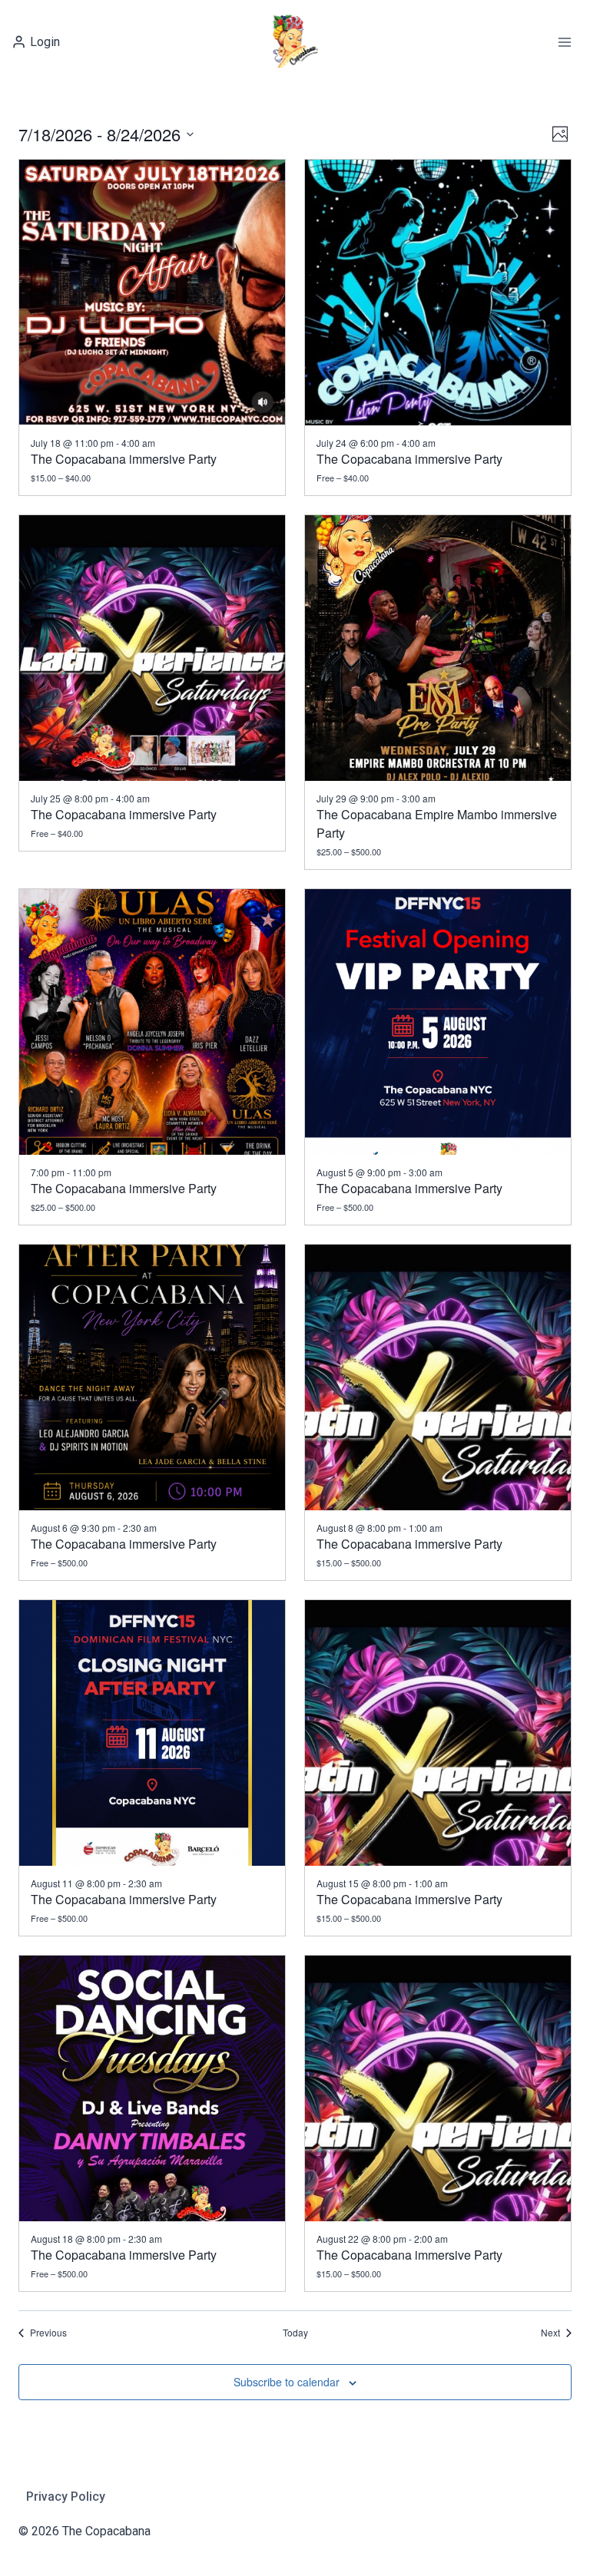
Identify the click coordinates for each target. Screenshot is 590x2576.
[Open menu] (564, 42)
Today (295, 2333)
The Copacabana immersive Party (124, 459)
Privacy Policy (66, 2497)
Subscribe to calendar (287, 2382)
